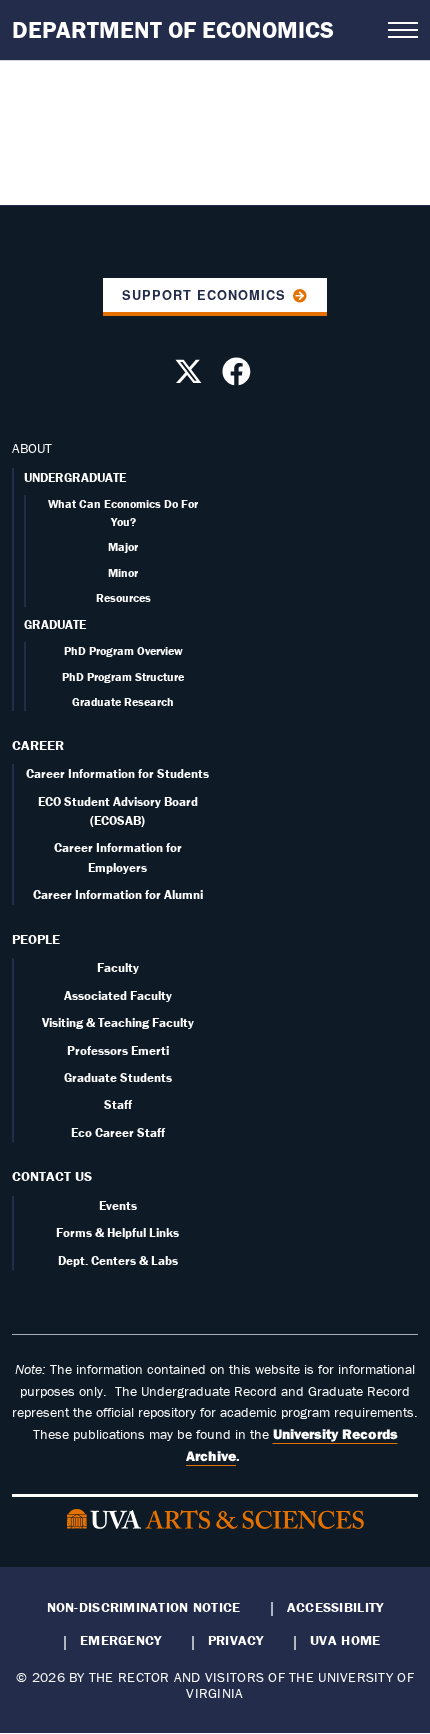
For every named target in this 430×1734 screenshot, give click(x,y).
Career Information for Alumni (118, 894)
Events (118, 1205)
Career (38, 745)
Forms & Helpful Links (117, 1232)
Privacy (236, 1640)
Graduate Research (123, 701)
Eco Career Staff (118, 1132)
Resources (123, 597)
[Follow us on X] (191, 377)
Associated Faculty (118, 995)
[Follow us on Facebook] (239, 377)
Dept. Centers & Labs (118, 1260)
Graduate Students (118, 1077)
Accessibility (335, 1607)
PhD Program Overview (123, 650)
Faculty (118, 967)
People (36, 939)
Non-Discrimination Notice (144, 1607)
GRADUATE (55, 624)
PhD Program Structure (123, 676)
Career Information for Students (117, 773)
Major (123, 546)
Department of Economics (173, 29)
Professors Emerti (118, 1050)
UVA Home (345, 1640)
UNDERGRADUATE (75, 477)
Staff (118, 1104)
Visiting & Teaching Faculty (118, 1022)
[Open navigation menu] (403, 30)
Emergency (120, 1640)
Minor (123, 572)
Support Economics (204, 295)
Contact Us (52, 1176)
